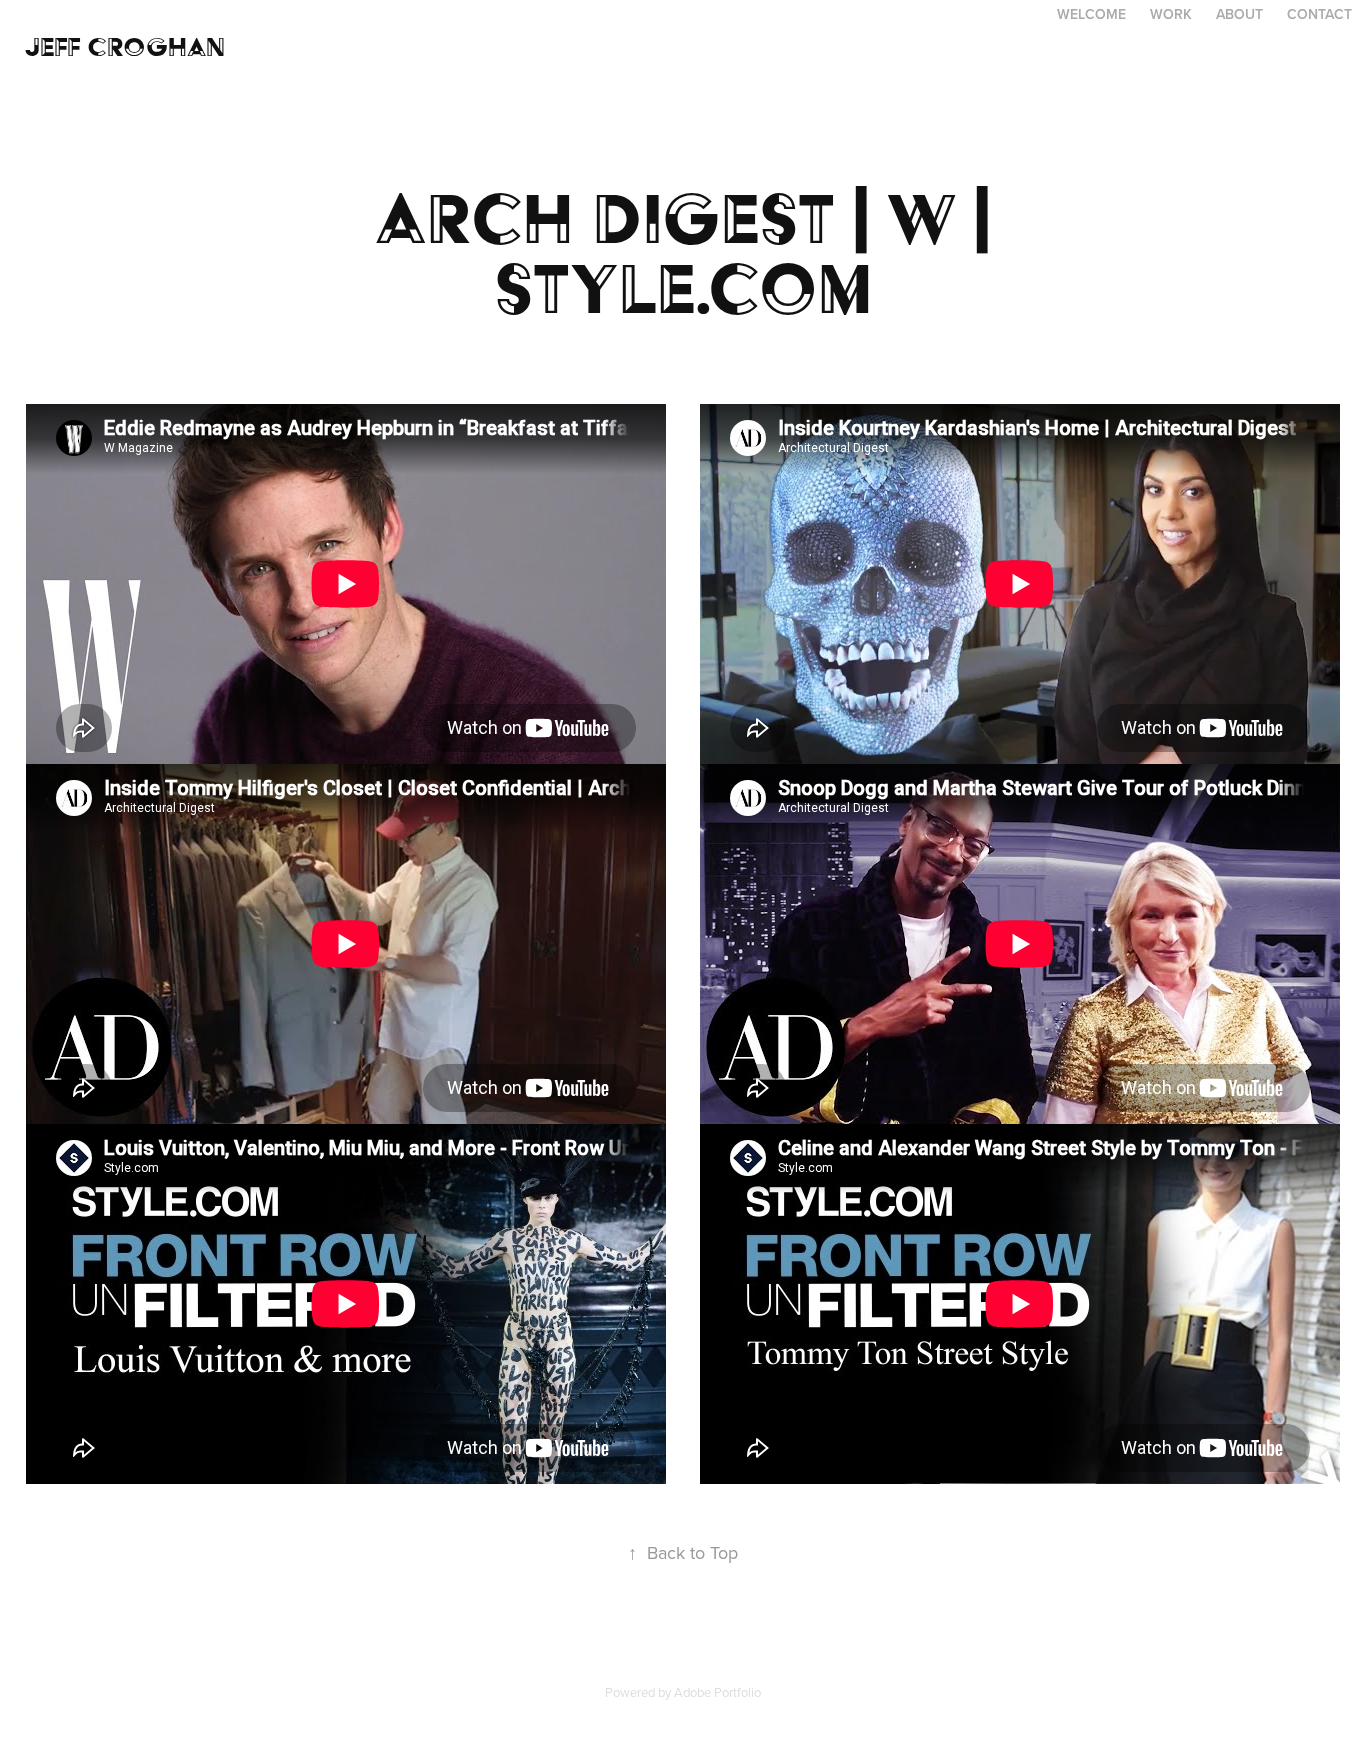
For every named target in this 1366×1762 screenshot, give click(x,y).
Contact (1319, 14)
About (1239, 14)
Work (1171, 14)
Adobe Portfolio (717, 1692)
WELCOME (1091, 14)
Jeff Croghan (125, 46)
